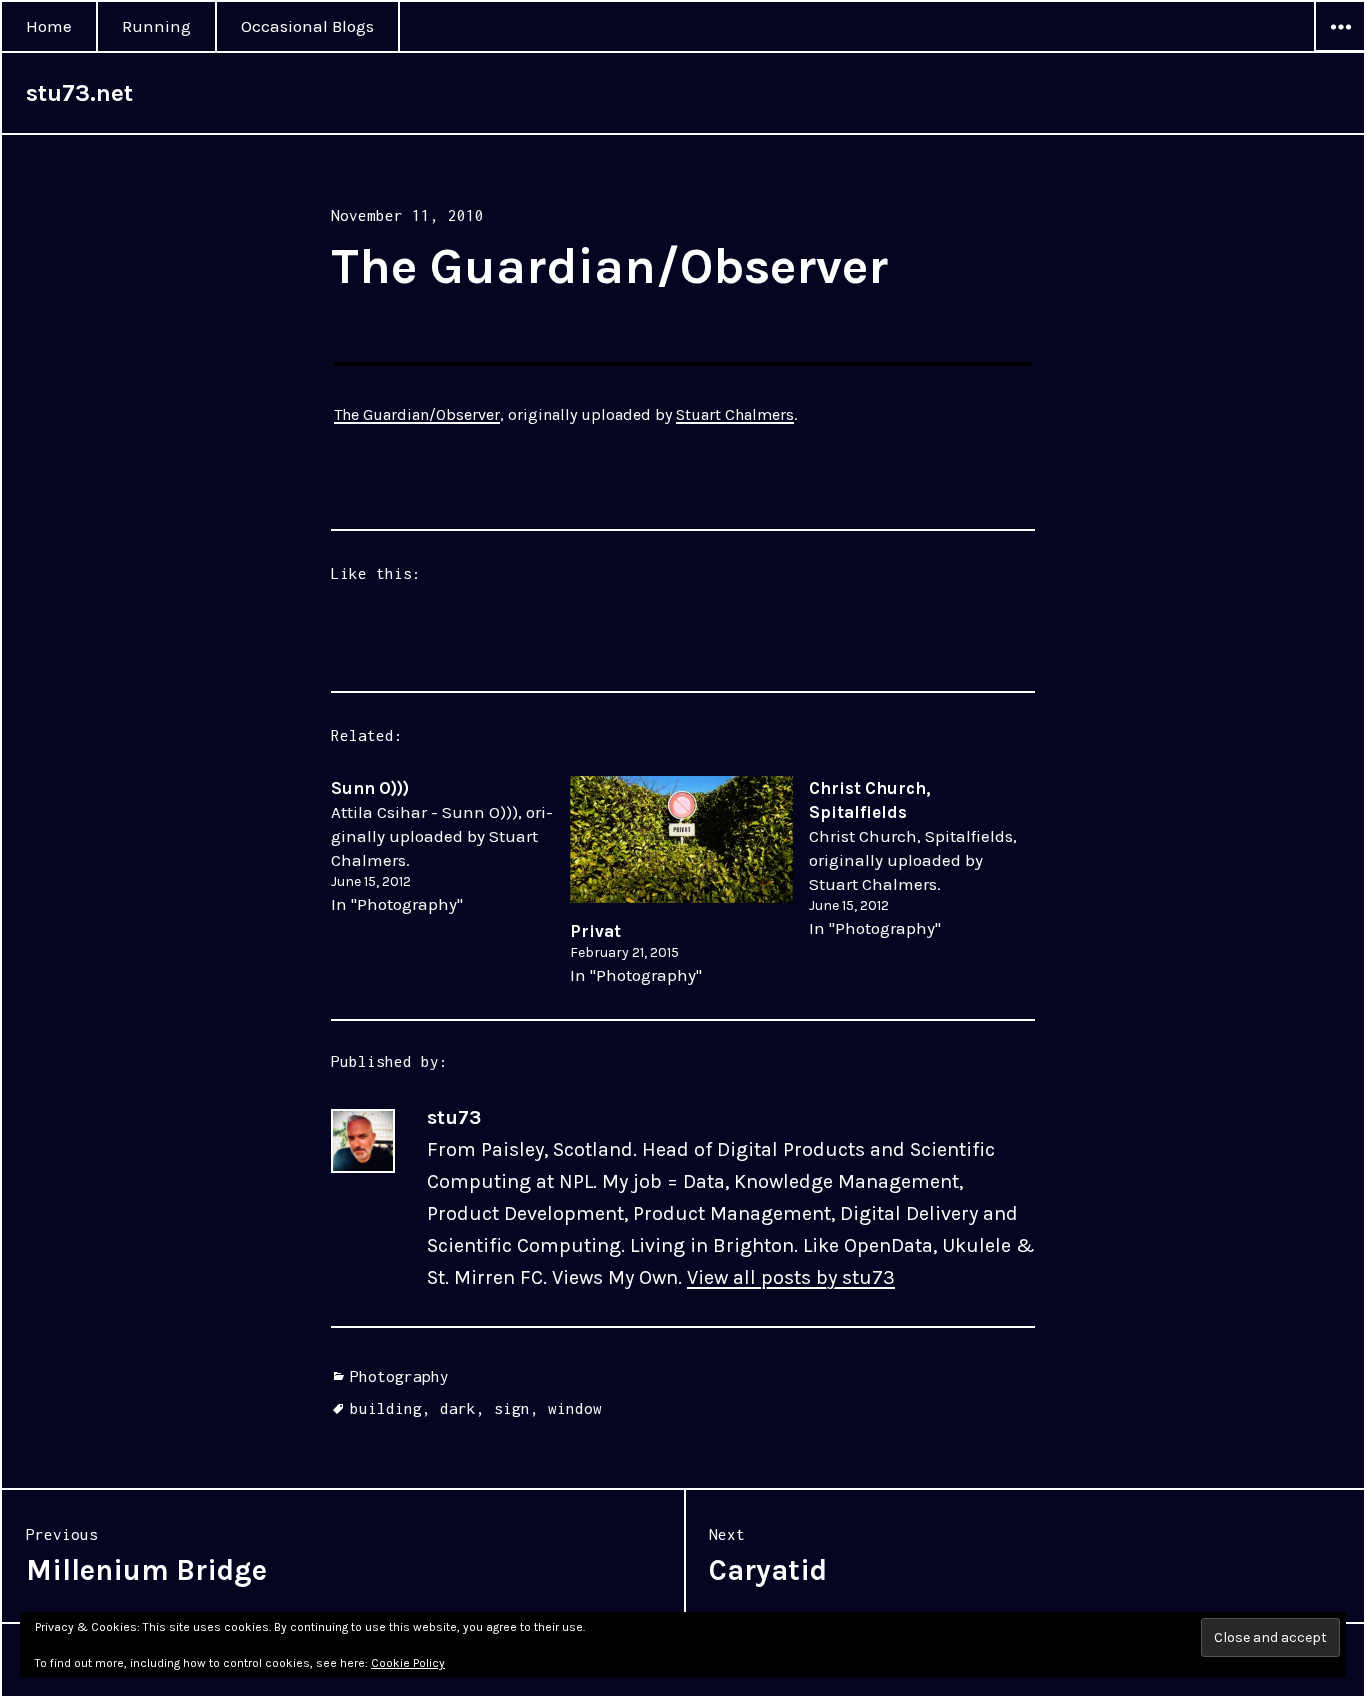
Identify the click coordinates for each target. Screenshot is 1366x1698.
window (575, 1408)
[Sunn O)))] (450, 846)
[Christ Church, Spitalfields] (928, 858)
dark (458, 1408)
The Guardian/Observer (417, 414)
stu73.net (79, 93)
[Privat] (681, 839)
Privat (595, 931)
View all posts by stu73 (791, 1277)
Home (49, 26)
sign (512, 1408)
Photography (399, 1376)
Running (156, 26)
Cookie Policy (408, 1663)
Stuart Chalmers (735, 414)
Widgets (1340, 51)
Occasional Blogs (307, 26)
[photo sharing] (683, 364)
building (386, 1408)
